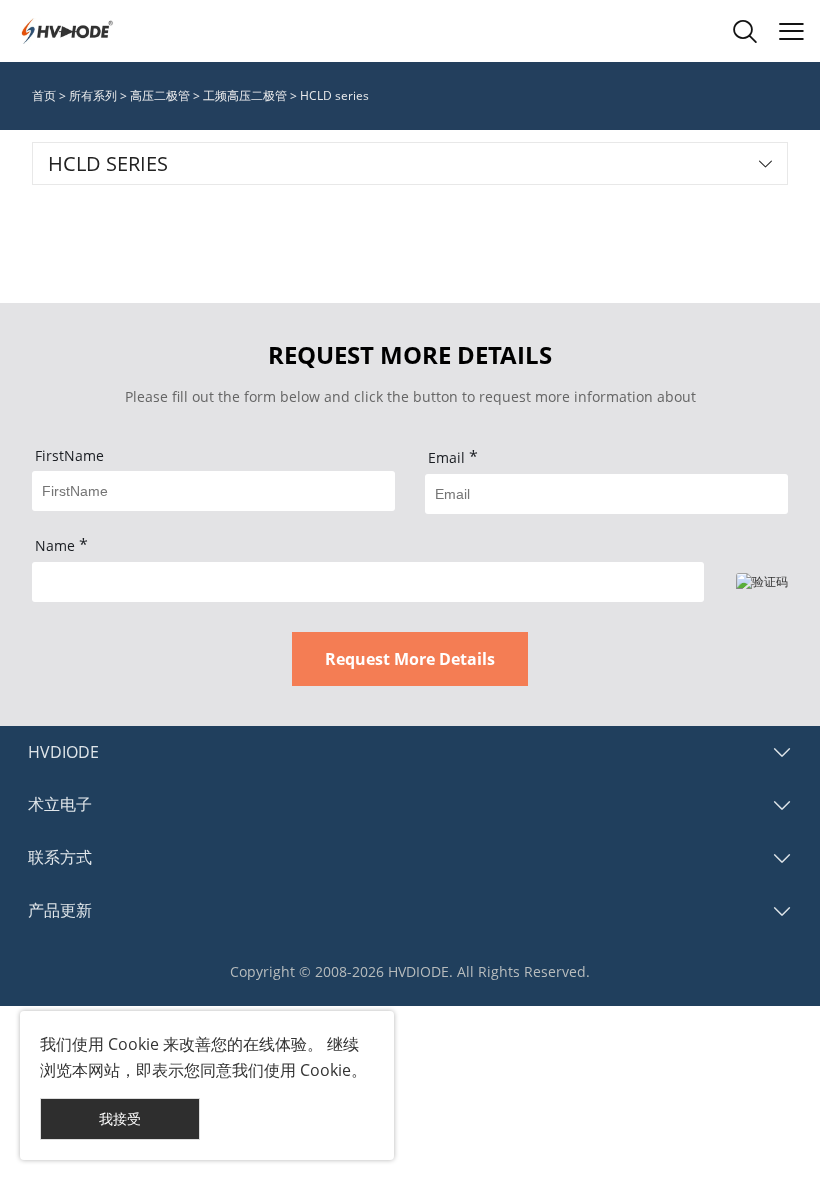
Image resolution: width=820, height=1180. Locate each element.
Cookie (133, 1044)
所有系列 (93, 95)
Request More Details (410, 659)
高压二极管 (160, 95)
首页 (44, 95)
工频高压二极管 (245, 95)
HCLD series (334, 95)
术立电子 (60, 804)
